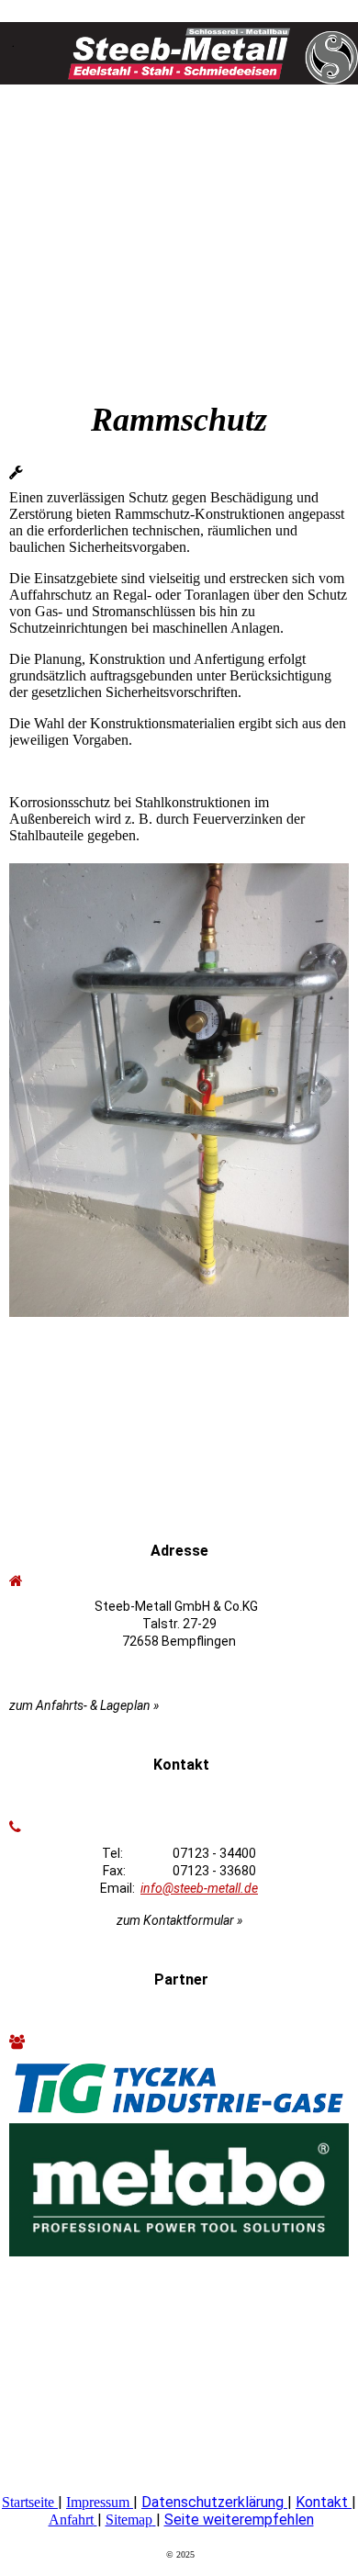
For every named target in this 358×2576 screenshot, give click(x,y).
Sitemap (129, 2520)
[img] (179, 46)
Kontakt (322, 2502)
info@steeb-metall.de (199, 1888)
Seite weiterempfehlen (239, 2520)
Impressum (98, 2502)
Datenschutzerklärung (214, 2502)
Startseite (28, 2502)
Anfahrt (71, 2520)
